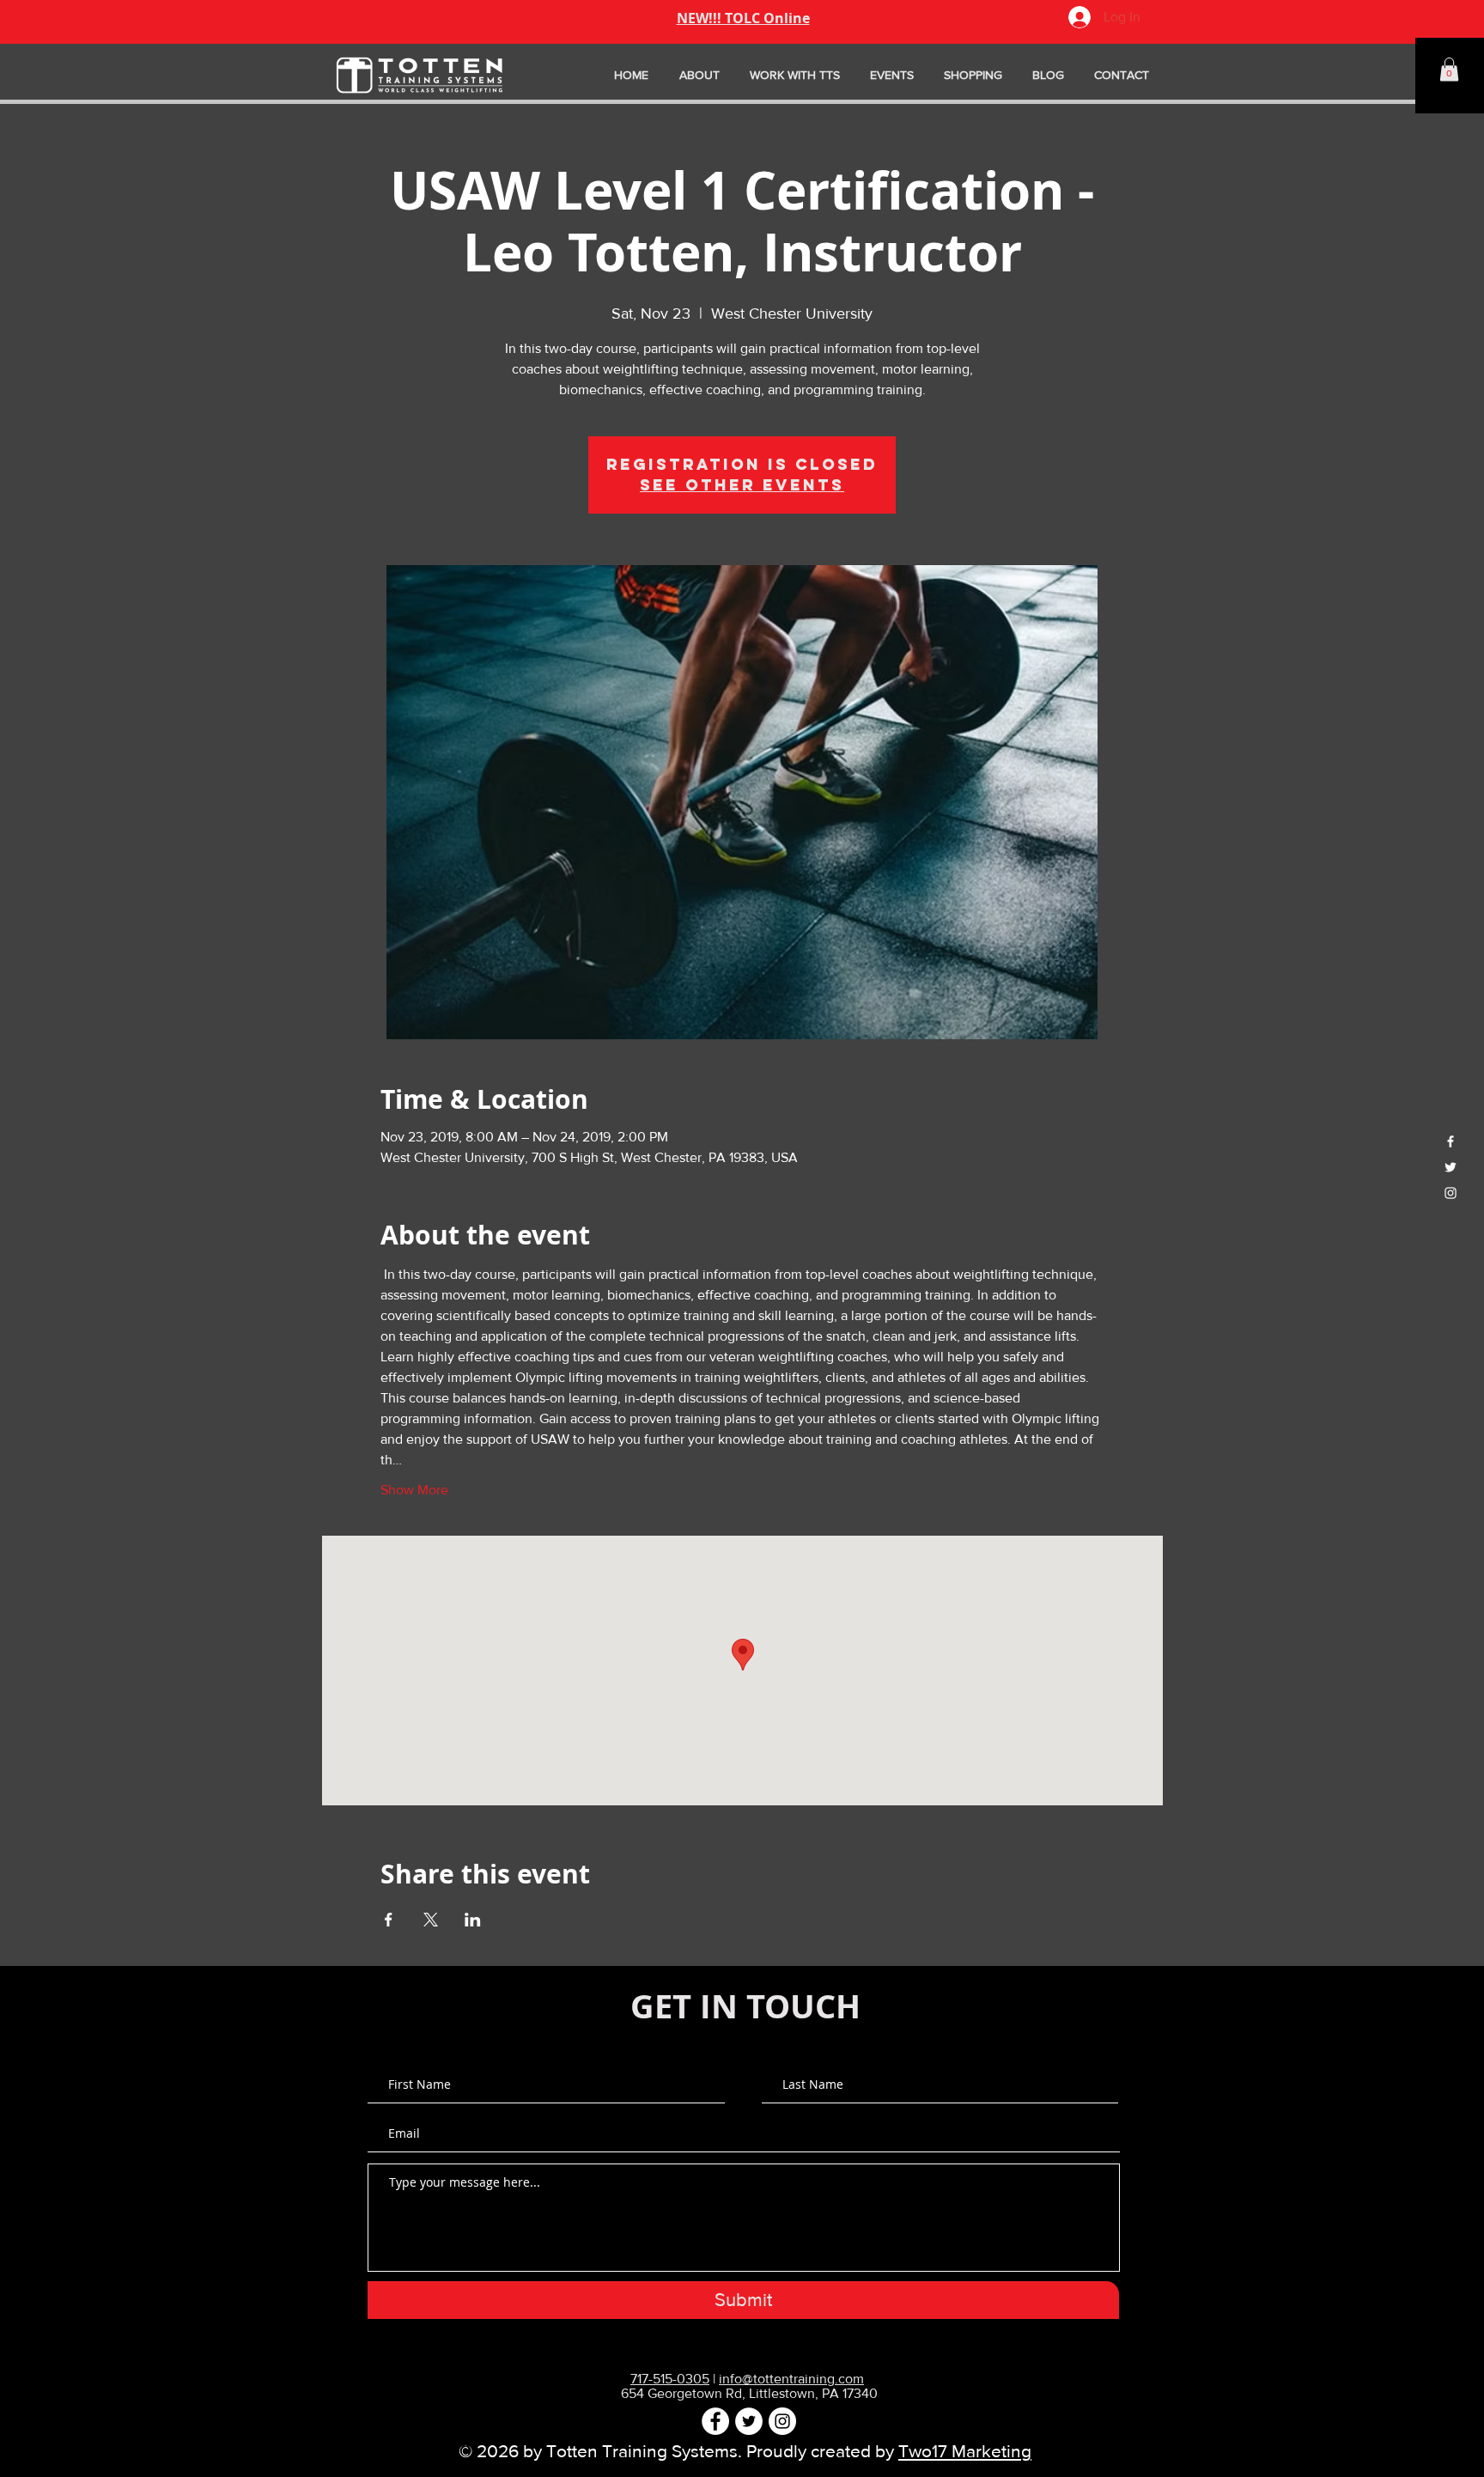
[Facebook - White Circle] (715, 2421)
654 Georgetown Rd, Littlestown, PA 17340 (749, 2393)
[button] (1449, 69)
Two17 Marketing (965, 2451)
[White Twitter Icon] (1451, 1167)
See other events (742, 485)
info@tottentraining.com (791, 2379)
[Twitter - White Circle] (749, 2421)
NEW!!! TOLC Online (743, 18)
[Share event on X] (431, 1920)
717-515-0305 (670, 2379)
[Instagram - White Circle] (782, 2421)
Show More (414, 1490)
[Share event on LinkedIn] (473, 1920)
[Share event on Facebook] (389, 1920)
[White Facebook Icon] (1451, 1141)
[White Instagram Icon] (1451, 1193)
